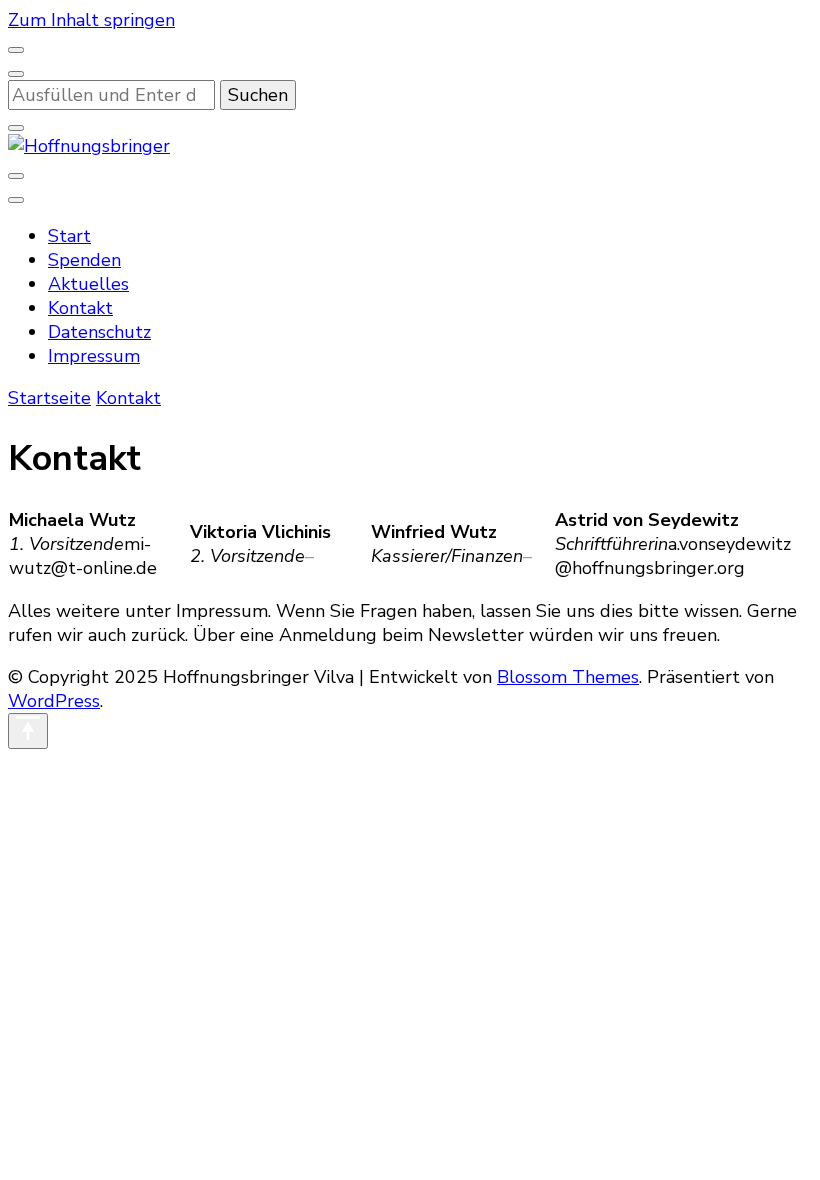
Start (69, 236)
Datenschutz (99, 332)
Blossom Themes (568, 677)
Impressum (94, 356)
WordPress (54, 701)
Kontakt (80, 308)
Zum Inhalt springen (91, 20)
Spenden (84, 260)
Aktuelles (88, 284)
